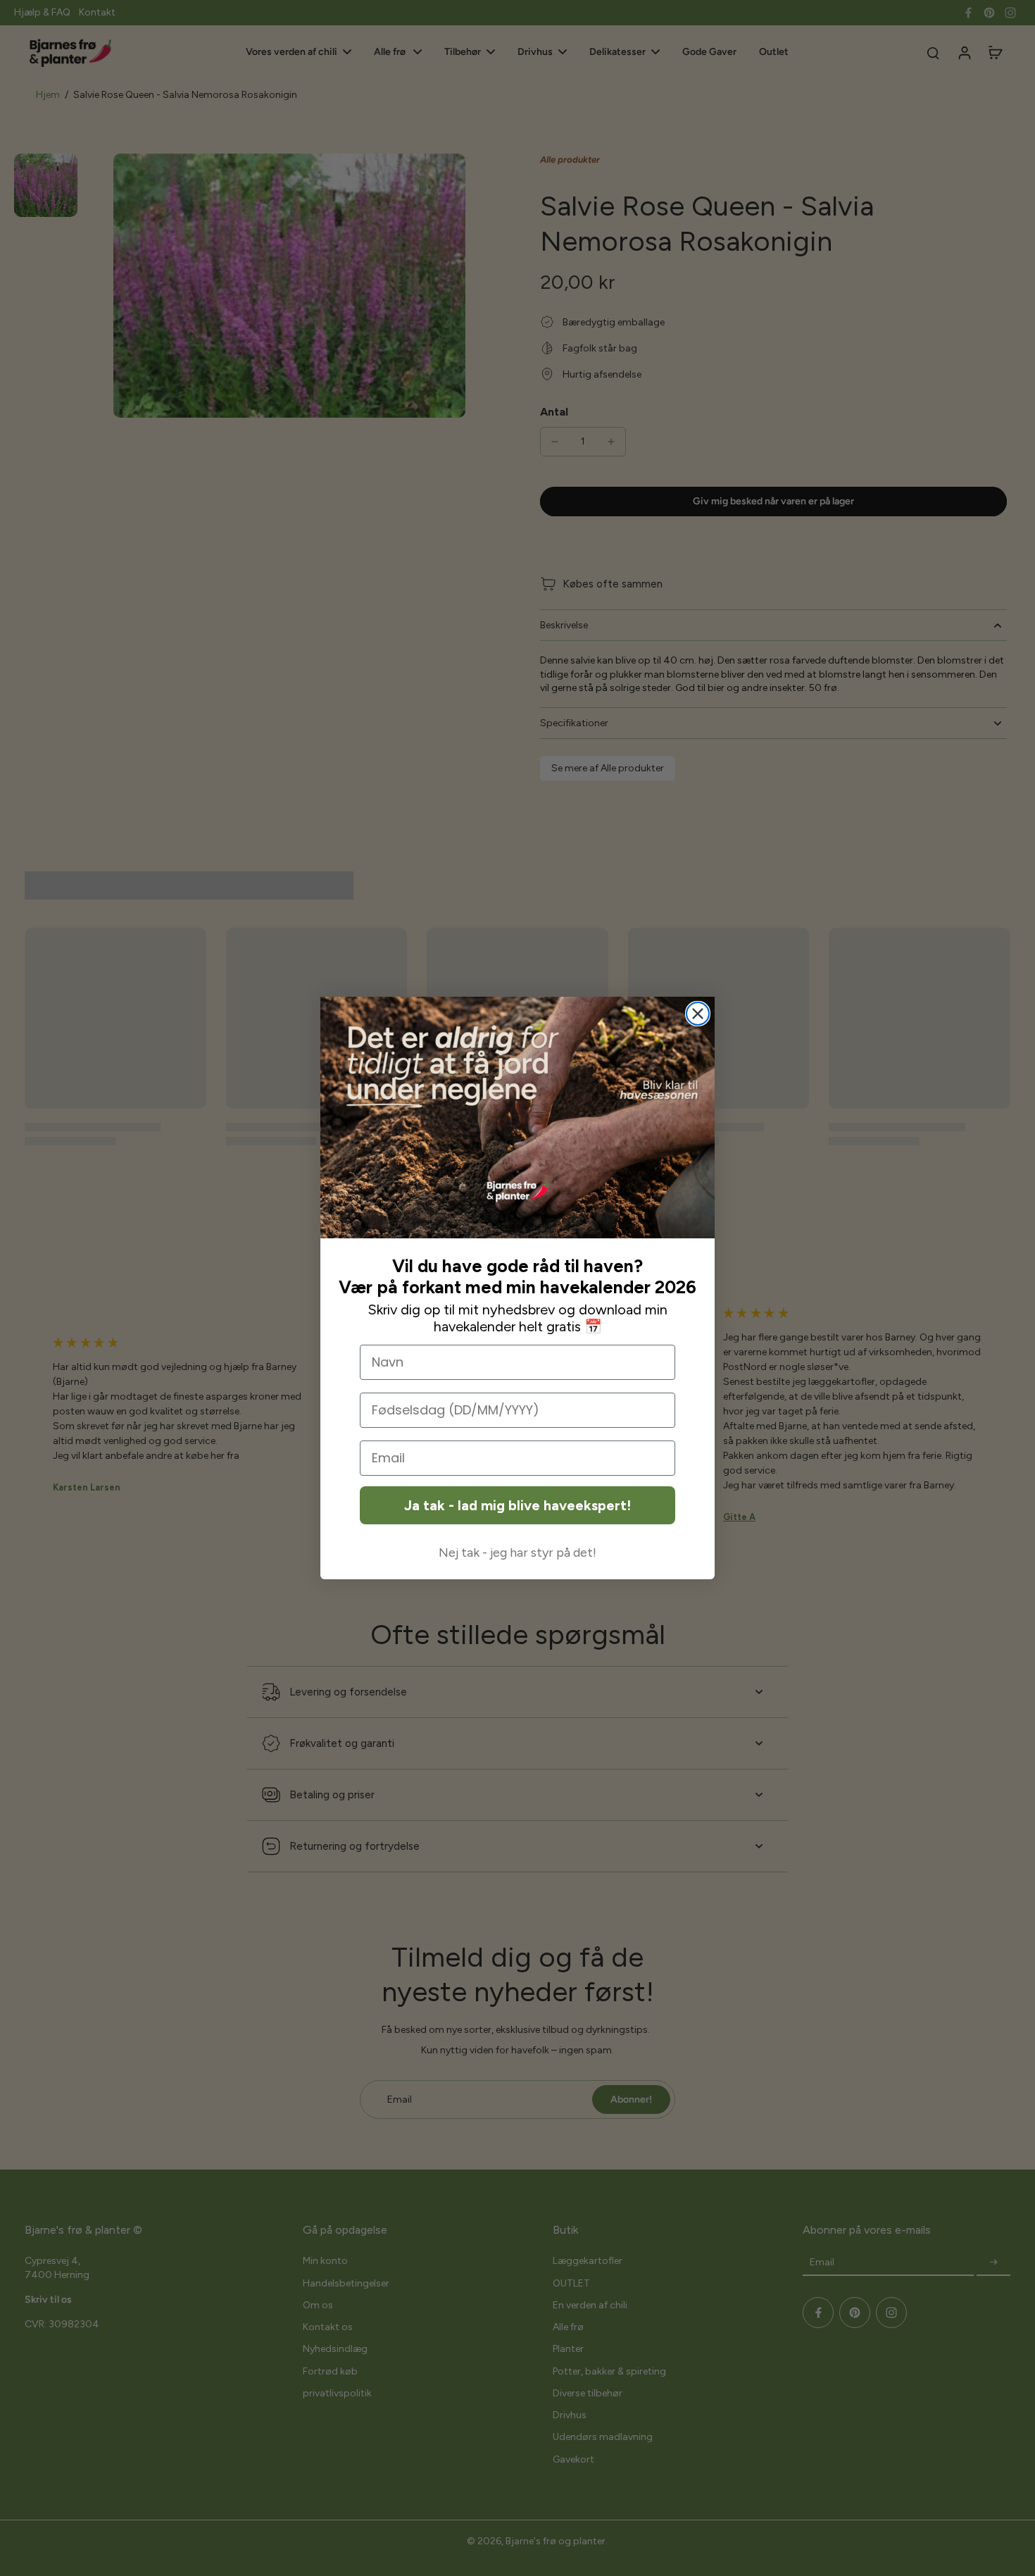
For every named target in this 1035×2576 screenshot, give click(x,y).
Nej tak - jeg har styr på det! (517, 1553)
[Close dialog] (698, 1014)
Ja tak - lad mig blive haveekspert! (517, 1505)
